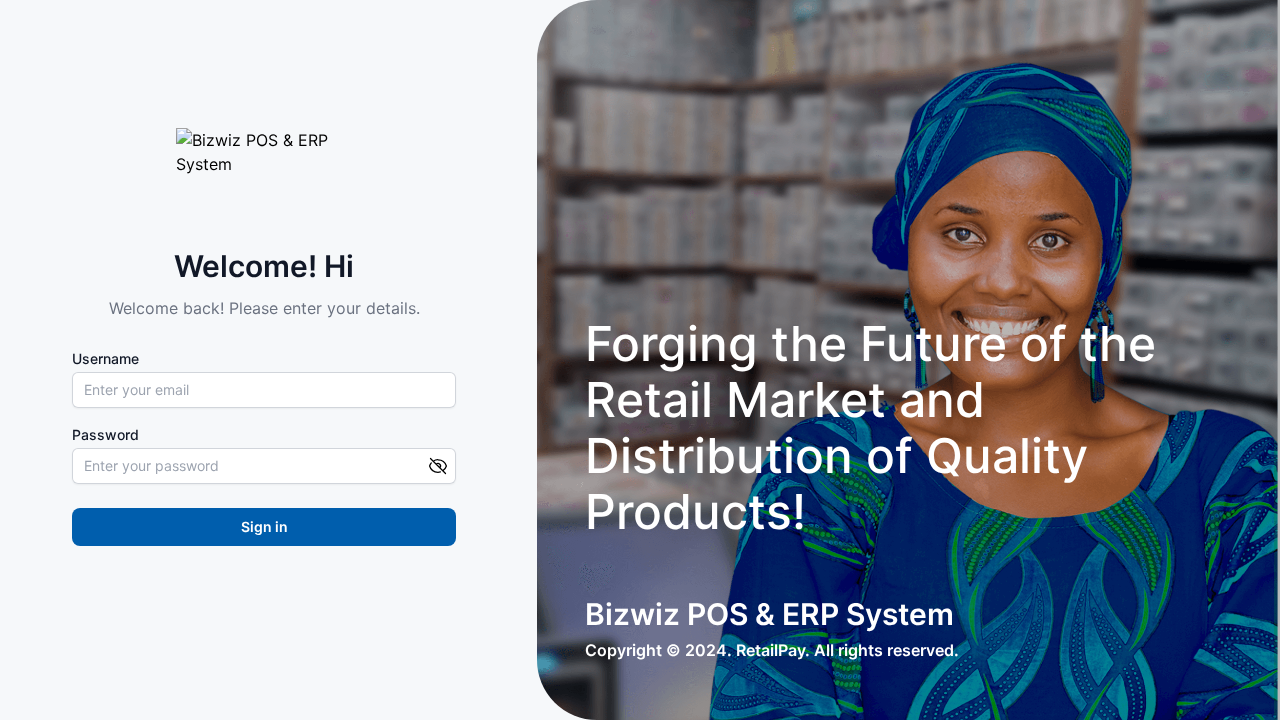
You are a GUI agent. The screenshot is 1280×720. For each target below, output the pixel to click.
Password (105, 435)
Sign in (264, 526)
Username (105, 359)
